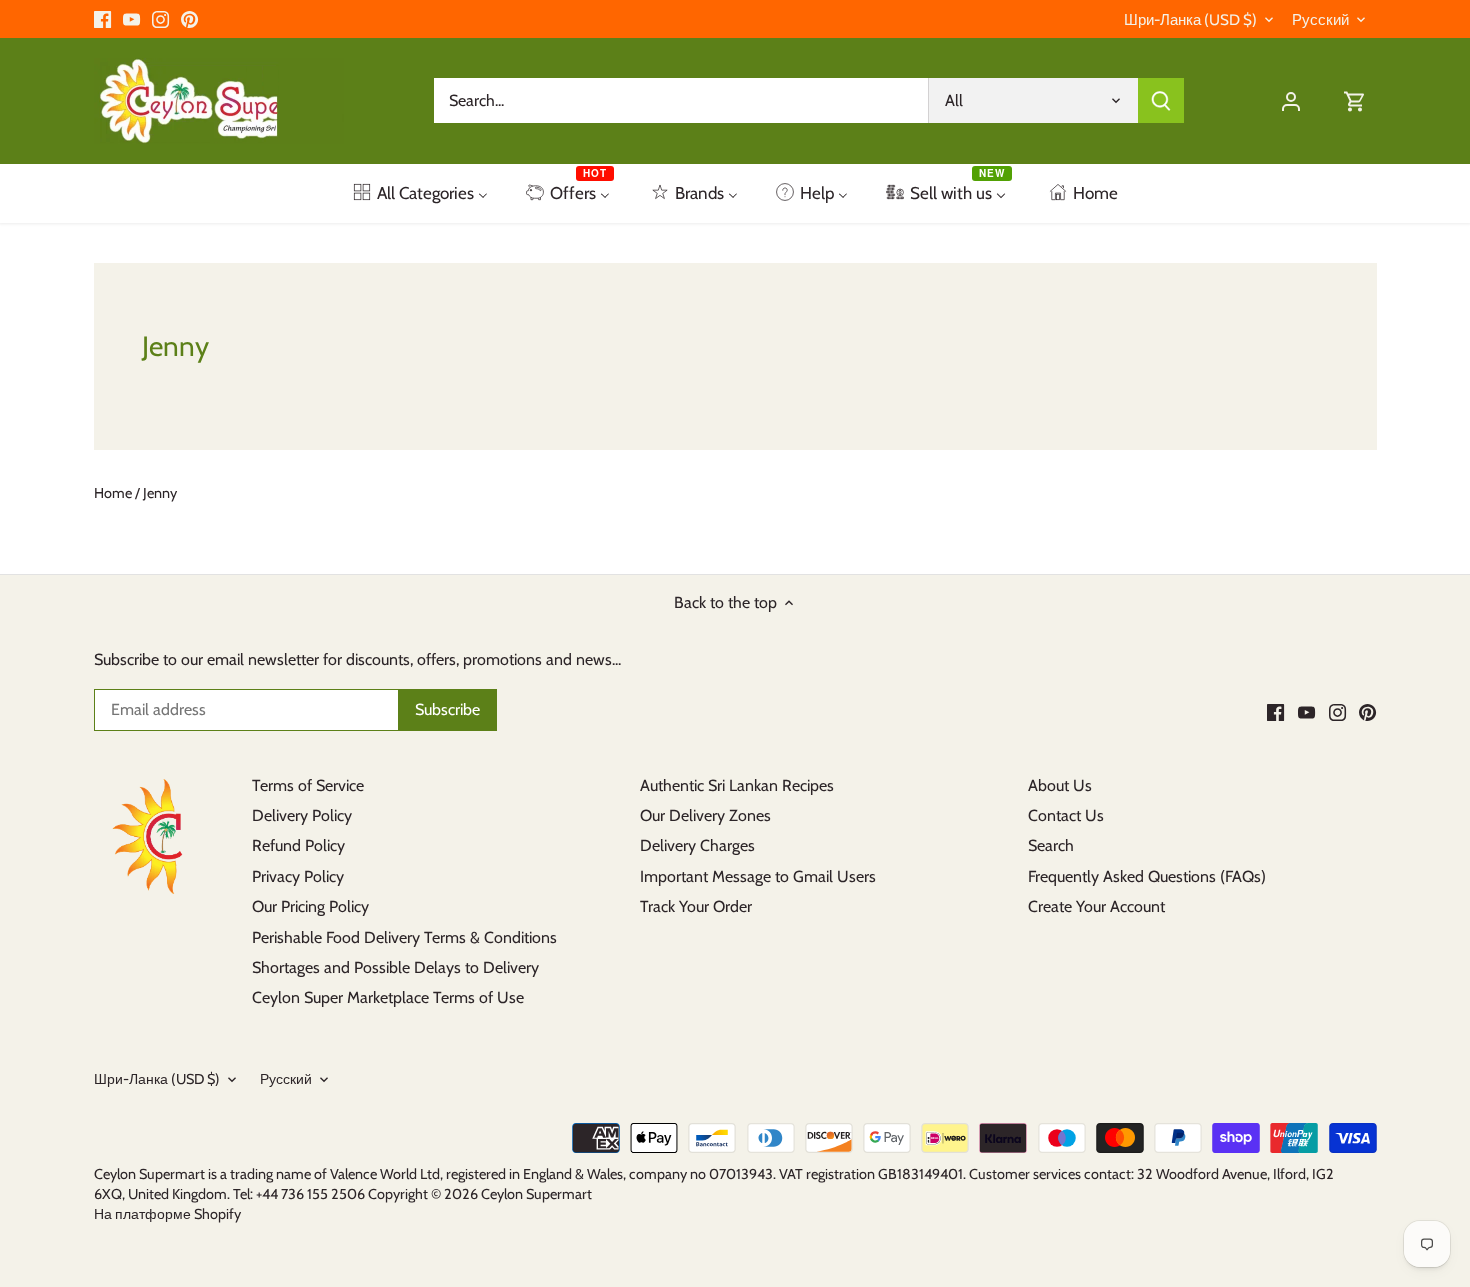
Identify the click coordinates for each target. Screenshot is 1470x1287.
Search (1051, 845)
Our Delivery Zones (705, 815)
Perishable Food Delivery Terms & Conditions (404, 937)
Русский (1320, 20)
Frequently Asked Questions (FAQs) (1147, 876)
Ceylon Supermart (536, 1194)
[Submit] (1161, 100)
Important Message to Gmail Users (758, 876)
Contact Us (1066, 815)
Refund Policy (298, 845)
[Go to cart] (1355, 100)
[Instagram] (160, 19)
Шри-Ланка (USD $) (1190, 20)
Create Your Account (1096, 906)
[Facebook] (102, 19)
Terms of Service (308, 785)
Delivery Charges (697, 845)
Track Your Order (696, 906)
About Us (1060, 785)
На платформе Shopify (167, 1214)
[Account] (1291, 100)
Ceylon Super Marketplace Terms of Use (388, 997)
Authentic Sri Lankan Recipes (737, 785)
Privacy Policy (298, 876)
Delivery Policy (302, 815)
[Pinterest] (189, 19)
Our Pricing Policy (310, 906)
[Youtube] (131, 19)
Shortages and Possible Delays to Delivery (395, 967)
